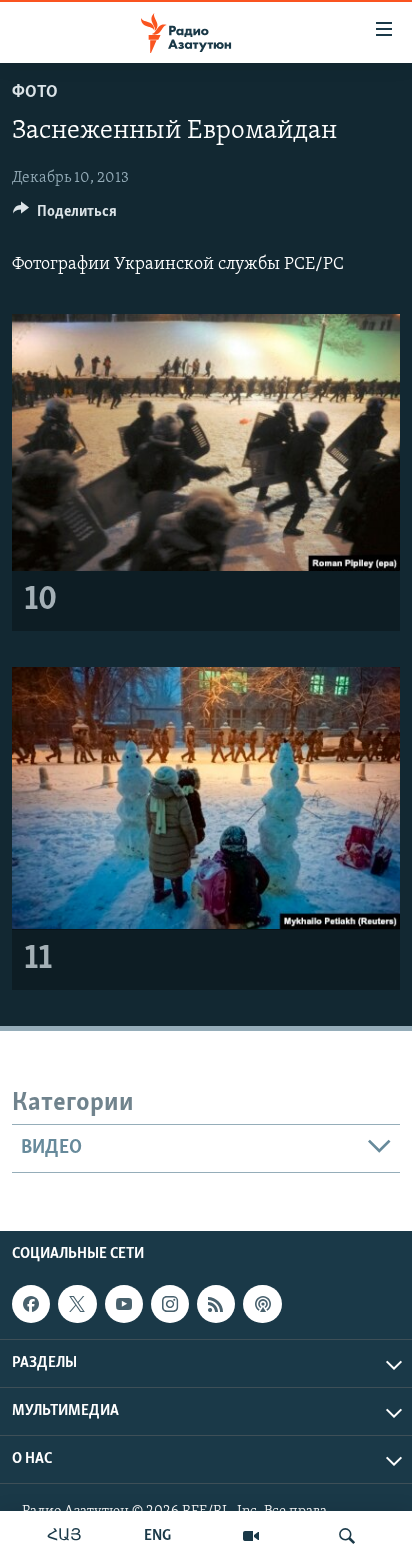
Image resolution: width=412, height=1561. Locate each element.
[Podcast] (262, 1304)
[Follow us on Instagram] (170, 1304)
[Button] (65, 216)
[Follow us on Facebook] (31, 1304)
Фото (35, 93)
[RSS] (216, 1304)
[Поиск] (347, 1536)
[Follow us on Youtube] (124, 1304)
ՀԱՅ (64, 1536)
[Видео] (251, 1536)
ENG (157, 1536)
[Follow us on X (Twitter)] (77, 1304)
